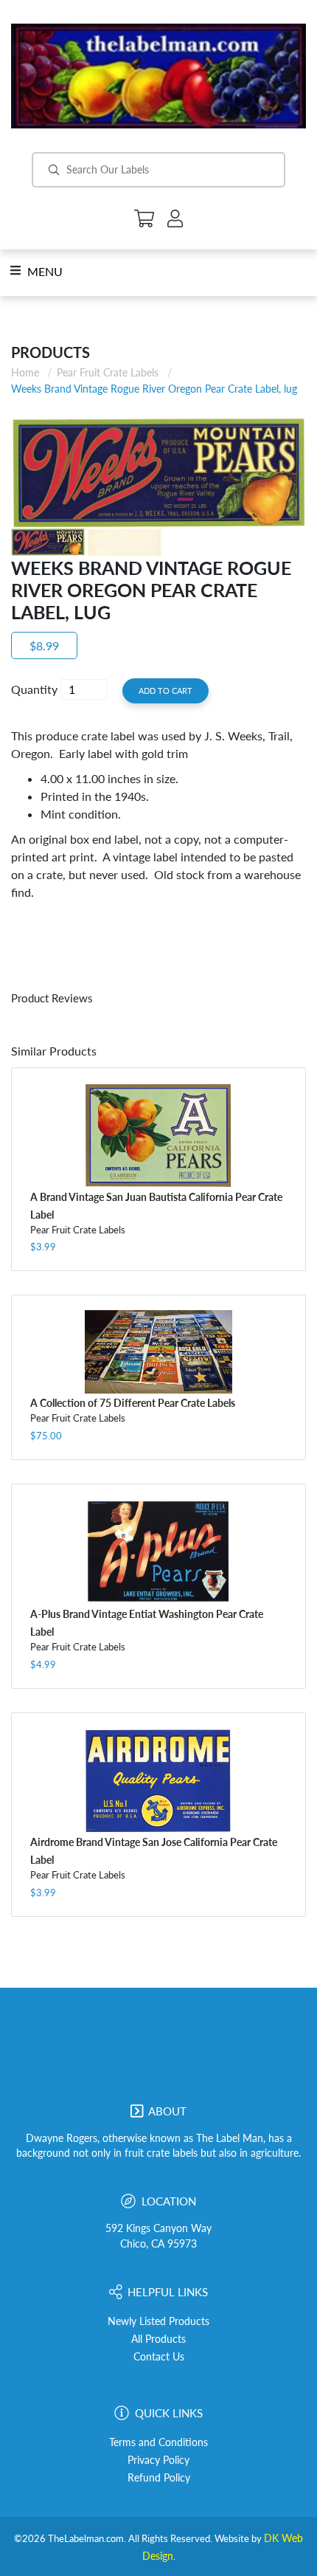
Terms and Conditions (158, 2442)
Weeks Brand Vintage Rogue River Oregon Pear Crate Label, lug (154, 389)
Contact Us (159, 2357)
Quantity (34, 689)
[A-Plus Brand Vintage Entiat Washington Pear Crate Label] (158, 1552)
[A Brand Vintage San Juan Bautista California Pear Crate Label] (158, 1135)
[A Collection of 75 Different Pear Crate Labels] (158, 1352)
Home (25, 372)
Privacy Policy (158, 2460)
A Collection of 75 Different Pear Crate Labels (133, 1403)
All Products (158, 2339)
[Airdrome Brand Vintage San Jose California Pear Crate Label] (158, 1781)
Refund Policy (159, 2478)
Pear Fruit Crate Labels (108, 372)
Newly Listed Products (158, 2321)
